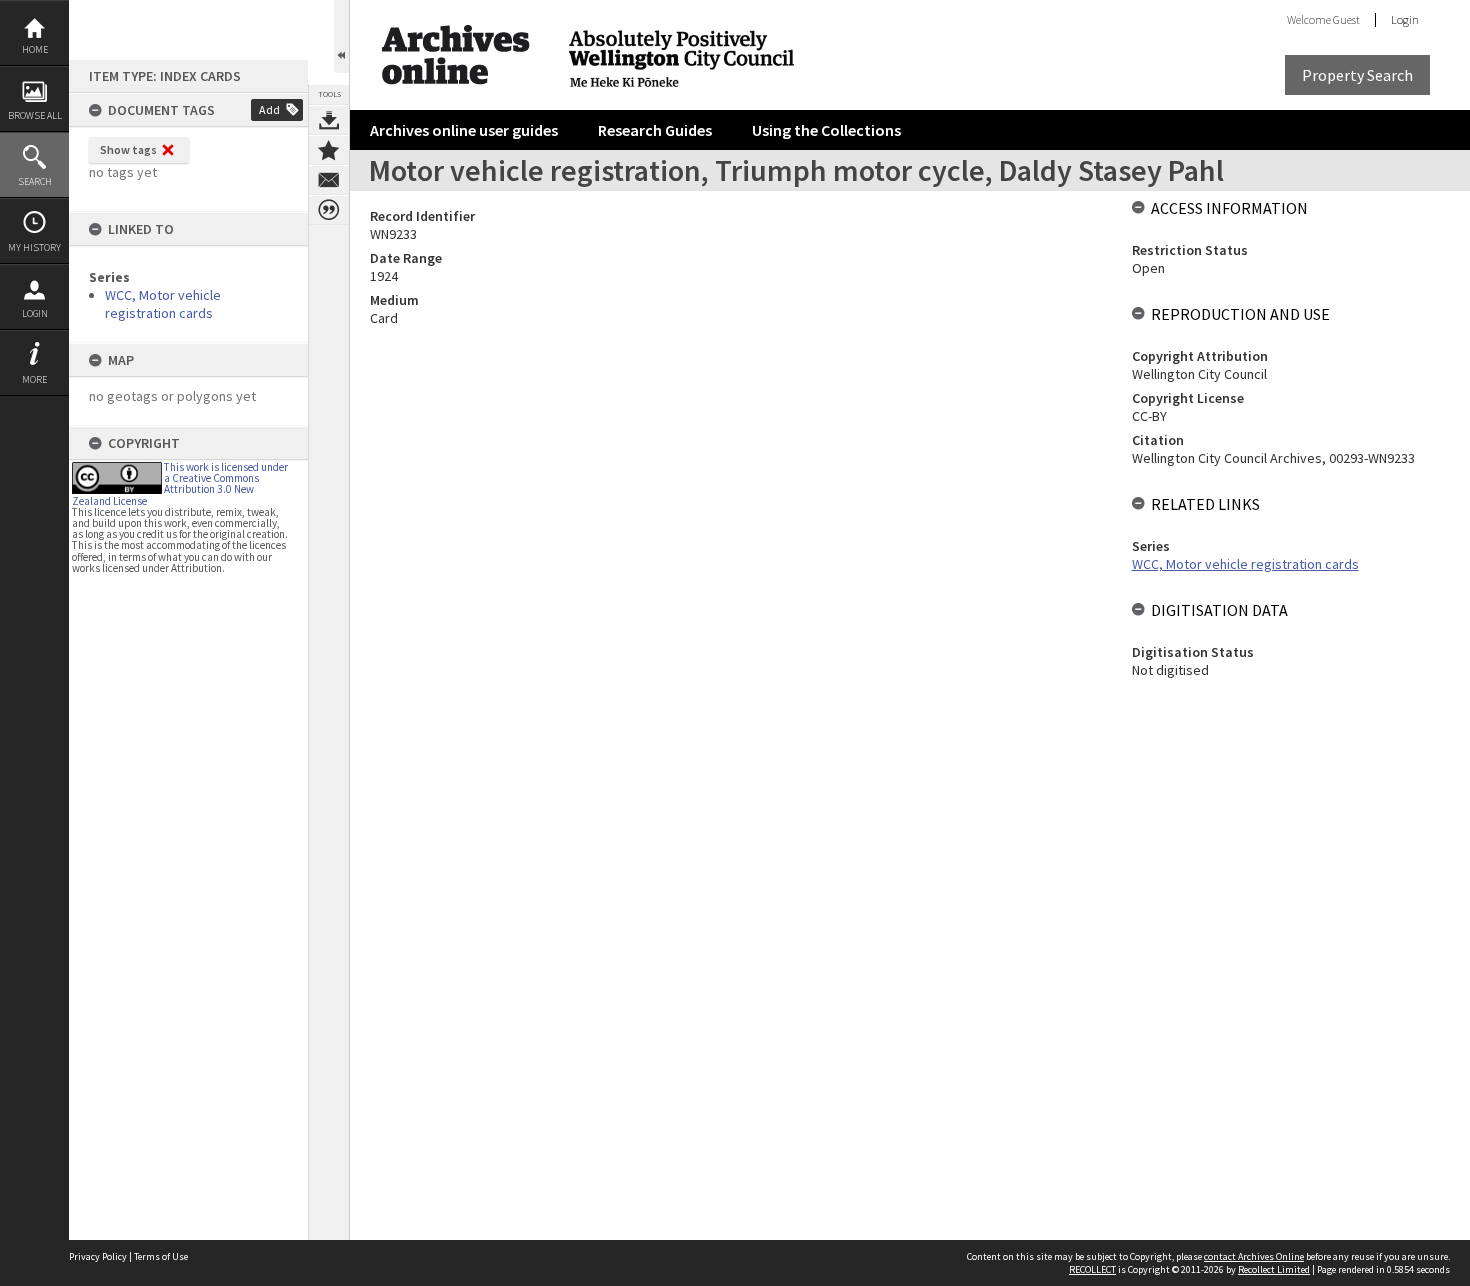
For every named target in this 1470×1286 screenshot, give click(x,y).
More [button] (34, 379)
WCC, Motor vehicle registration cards (163, 304)
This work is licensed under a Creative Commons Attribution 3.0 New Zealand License (180, 484)
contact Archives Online (1254, 1256)
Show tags (128, 149)
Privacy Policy (98, 1256)
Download (329, 120)
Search (35, 181)
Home (35, 49)
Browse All (35, 115)
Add (269, 109)
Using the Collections (826, 130)
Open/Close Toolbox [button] (341, 36)
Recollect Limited (1274, 1269)
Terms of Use (161, 1256)
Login (35, 313)
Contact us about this (329, 180)
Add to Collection (329, 150)
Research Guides (655, 130)
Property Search (1357, 75)
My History (34, 247)
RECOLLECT (1092, 1269)
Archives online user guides (464, 130)
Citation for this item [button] (329, 210)
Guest (1346, 19)
